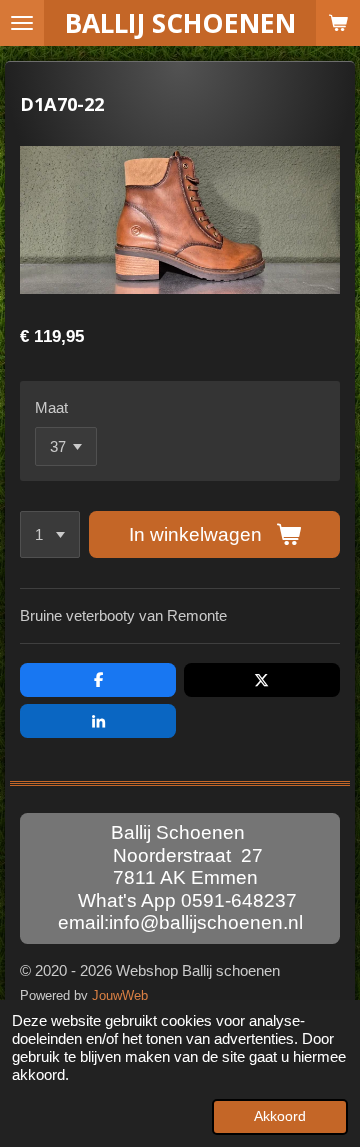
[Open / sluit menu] (22, 23)
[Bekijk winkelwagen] (338, 23)
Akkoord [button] (280, 1116)
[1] (50, 534)
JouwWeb (120, 996)
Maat (51, 407)
